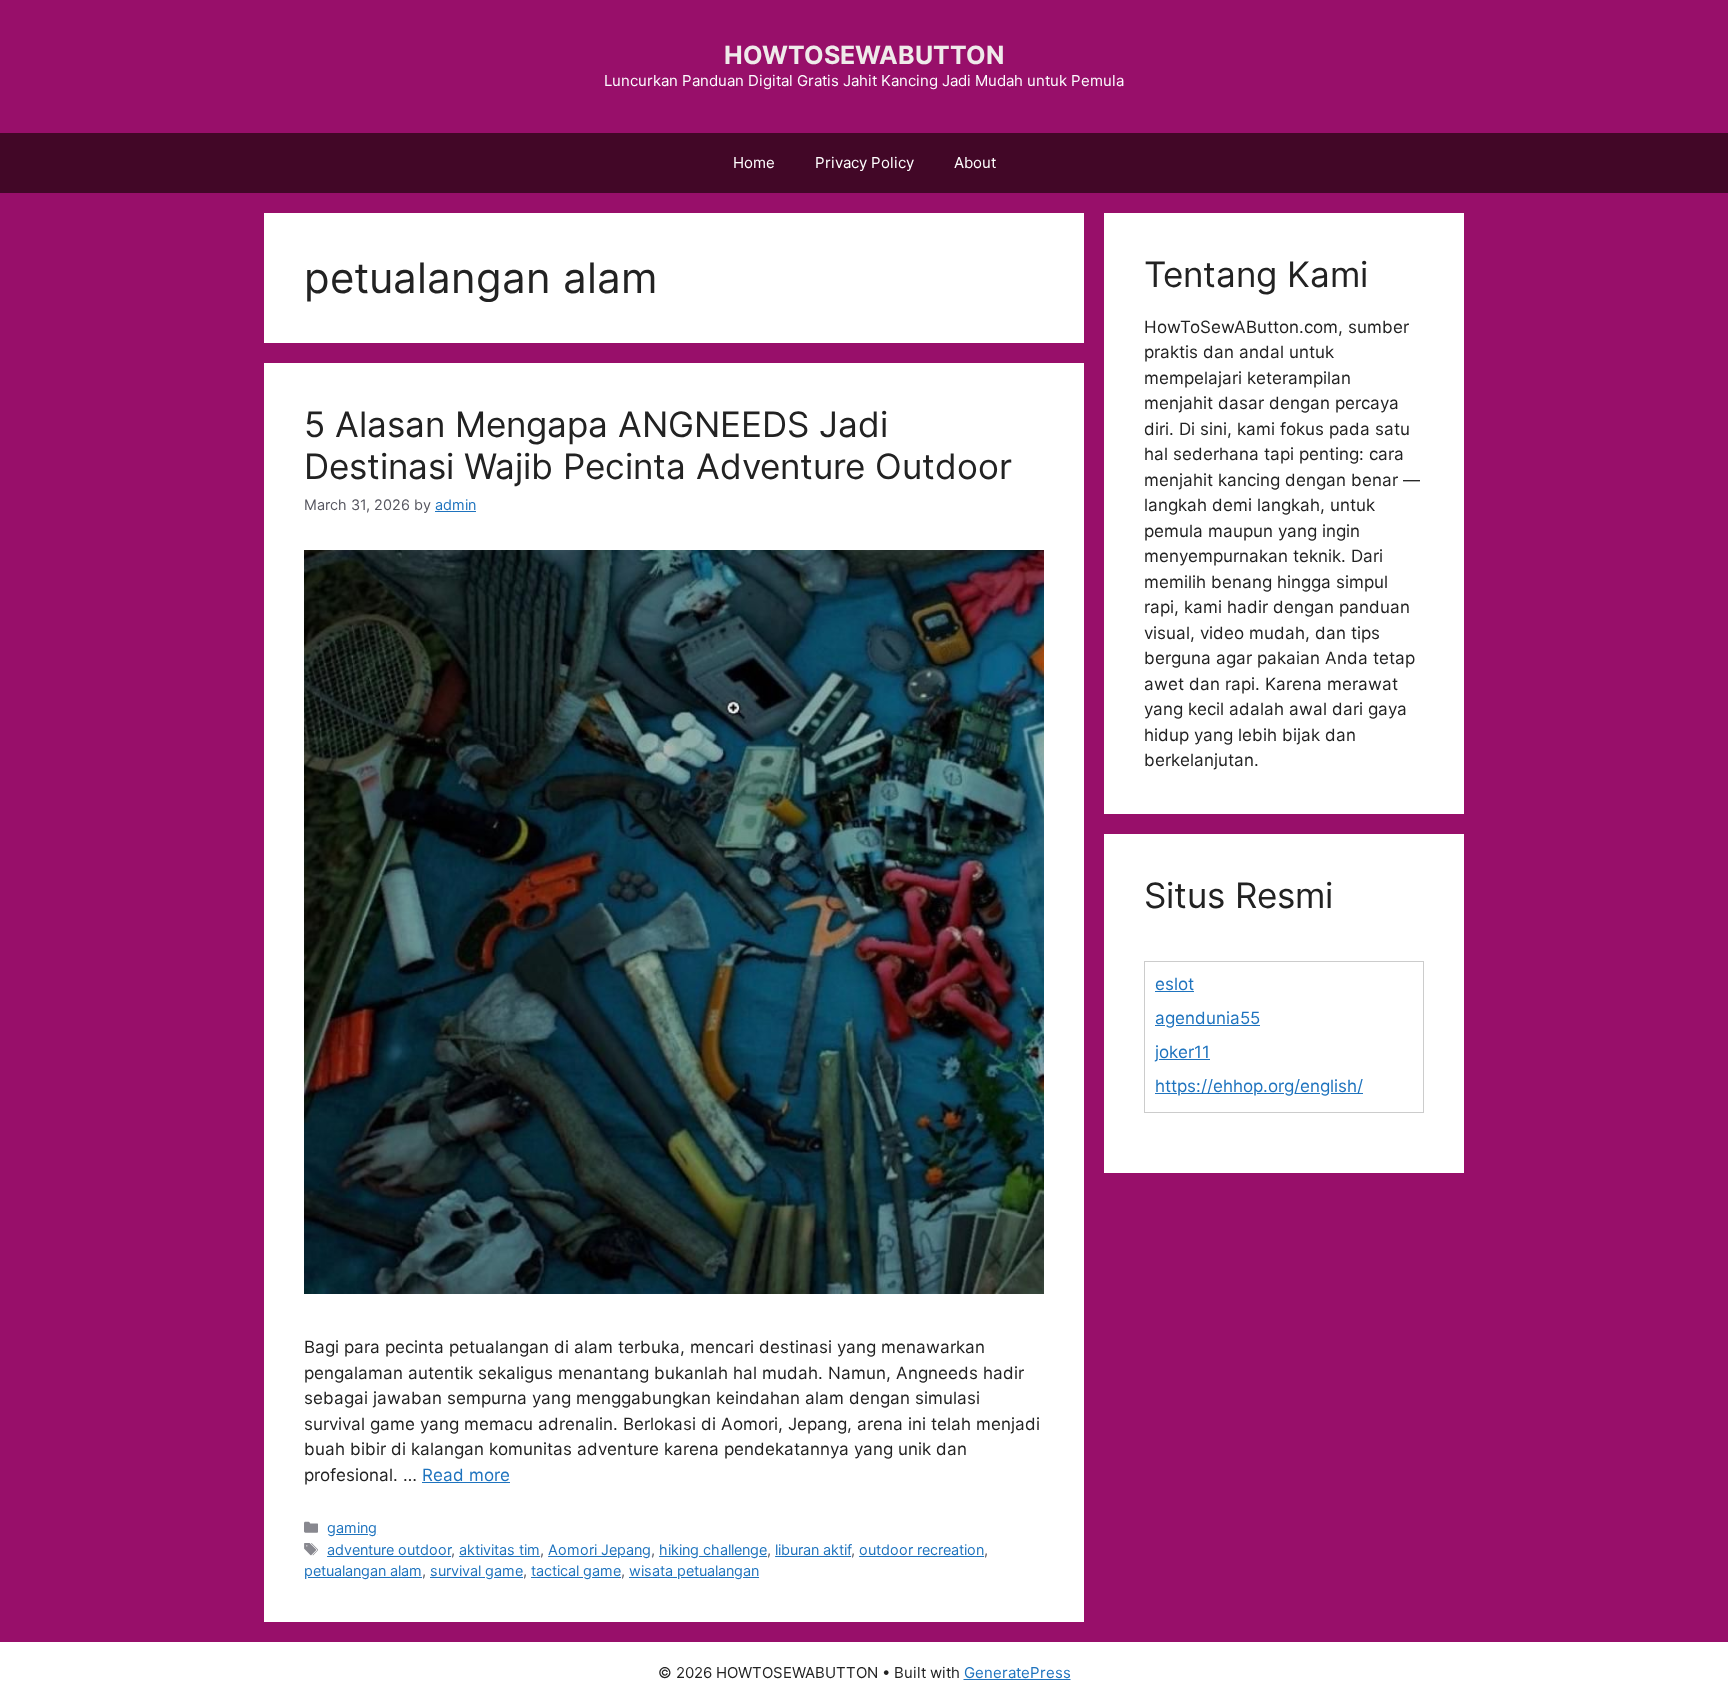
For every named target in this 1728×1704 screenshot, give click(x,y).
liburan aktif (813, 1549)
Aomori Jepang (599, 1549)
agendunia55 (1207, 1018)
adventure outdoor (389, 1549)
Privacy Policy (864, 162)
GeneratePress (1017, 1672)
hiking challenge (713, 1549)
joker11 (1182, 1052)
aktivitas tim (499, 1549)
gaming (352, 1527)
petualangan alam (363, 1570)
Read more (466, 1475)
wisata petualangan (694, 1570)
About (975, 162)
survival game (476, 1570)
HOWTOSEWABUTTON (864, 55)
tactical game (576, 1570)
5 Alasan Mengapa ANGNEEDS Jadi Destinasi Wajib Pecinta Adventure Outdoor (658, 445)
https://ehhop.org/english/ (1259, 1086)
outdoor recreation (921, 1549)
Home (754, 162)
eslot (1174, 984)
